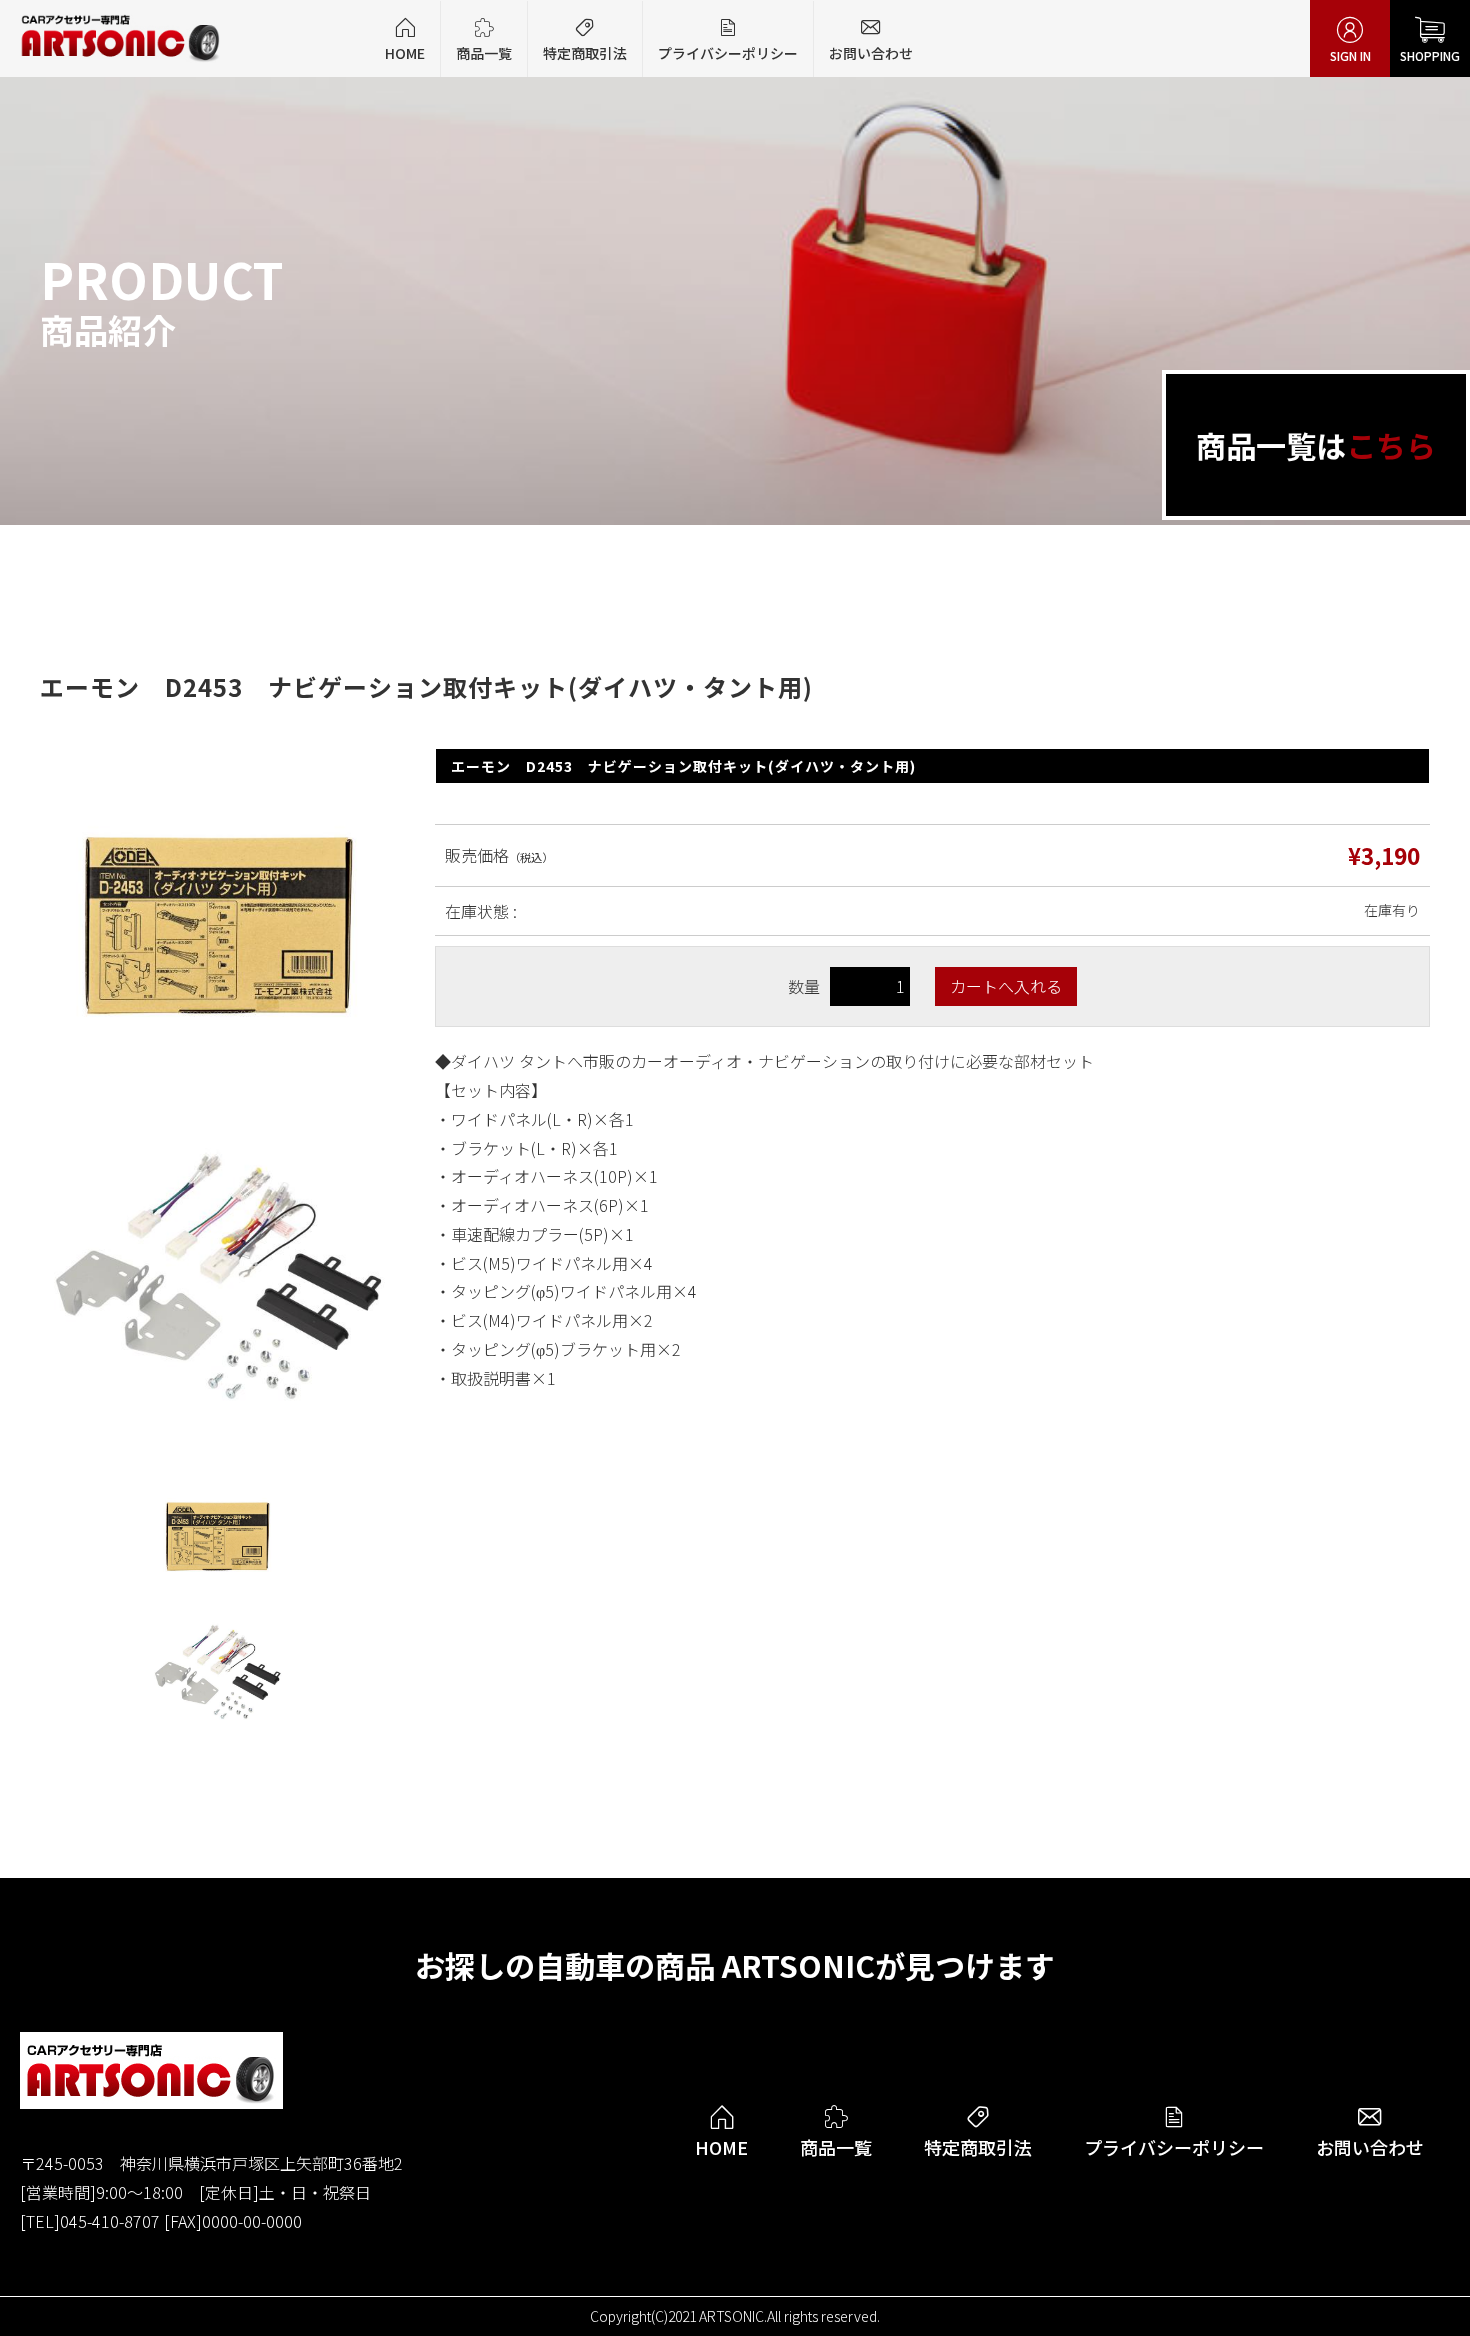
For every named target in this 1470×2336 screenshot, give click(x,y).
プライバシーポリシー (728, 40)
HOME (405, 40)
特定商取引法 (585, 40)
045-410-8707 (110, 2221)
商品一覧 (484, 40)
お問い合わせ (871, 40)
